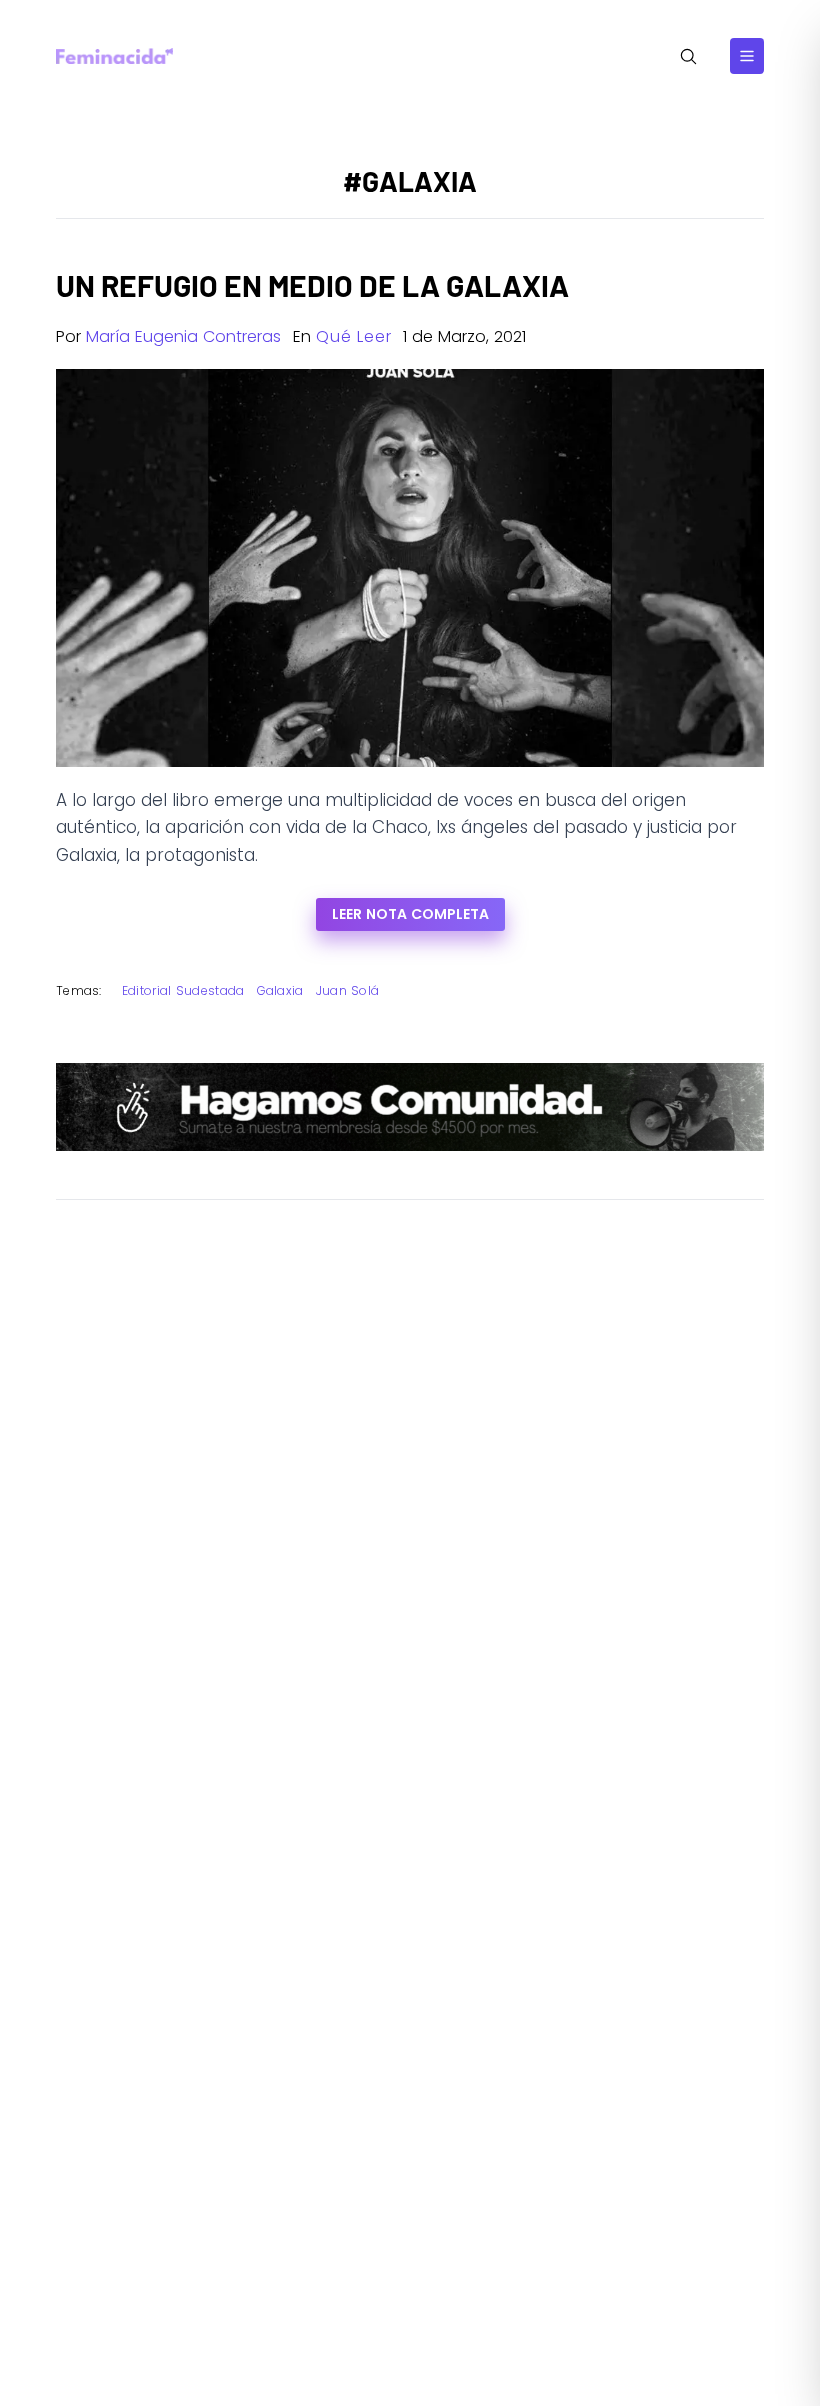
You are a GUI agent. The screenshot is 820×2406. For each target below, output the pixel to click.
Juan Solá (348, 990)
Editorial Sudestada (183, 990)
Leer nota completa (410, 914)
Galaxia (280, 990)
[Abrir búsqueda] (688, 56)
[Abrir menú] (747, 56)
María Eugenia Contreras (183, 336)
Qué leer (353, 336)
